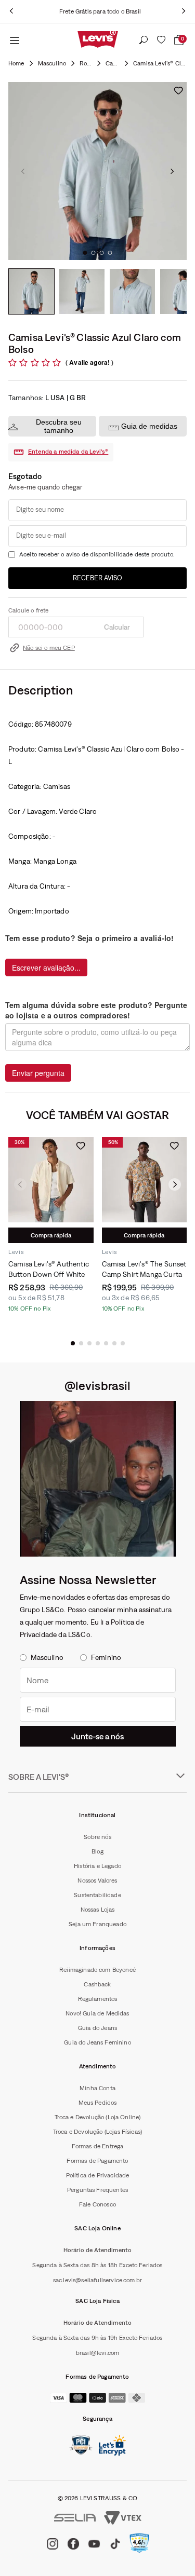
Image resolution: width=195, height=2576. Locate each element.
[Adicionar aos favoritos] (178, 90)
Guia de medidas (149, 426)
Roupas (86, 63)
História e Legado (97, 1866)
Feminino (106, 1657)
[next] (184, 11)
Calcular (117, 627)
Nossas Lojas (98, 1910)
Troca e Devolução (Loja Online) (98, 2117)
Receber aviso (97, 578)
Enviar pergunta (38, 1073)
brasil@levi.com (97, 2353)
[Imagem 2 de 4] (82, 291)
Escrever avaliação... (46, 967)
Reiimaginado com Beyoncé (97, 1970)
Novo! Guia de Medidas (97, 2013)
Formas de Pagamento (97, 2161)
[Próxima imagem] (172, 171)
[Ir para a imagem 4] (110, 253)
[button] (73, 1343)
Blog (97, 1851)
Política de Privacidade (98, 2175)
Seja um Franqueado (97, 1924)
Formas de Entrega (98, 2146)
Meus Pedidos (98, 2103)
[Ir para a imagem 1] (85, 253)
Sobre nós (97, 1837)
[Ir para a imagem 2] (94, 253)
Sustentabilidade (97, 1895)
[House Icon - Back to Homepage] (16, 63)
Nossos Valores (97, 1880)
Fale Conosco (97, 2204)
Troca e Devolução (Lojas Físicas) (97, 2132)
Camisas (113, 63)
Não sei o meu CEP (49, 648)
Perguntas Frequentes (97, 2190)
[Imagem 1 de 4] (31, 291)
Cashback (97, 1984)
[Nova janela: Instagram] (98, 1479)
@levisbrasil (98, 1385)
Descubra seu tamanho (59, 426)
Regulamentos (98, 1999)
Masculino (52, 63)
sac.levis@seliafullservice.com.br (97, 2280)
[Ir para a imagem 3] (102, 253)
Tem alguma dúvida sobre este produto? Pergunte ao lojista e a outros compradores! (96, 1010)
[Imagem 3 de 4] (132, 291)
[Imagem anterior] (23, 171)
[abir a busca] (144, 40)
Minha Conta (97, 2088)
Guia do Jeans (97, 2028)
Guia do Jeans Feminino (97, 2042)
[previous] (11, 11)
